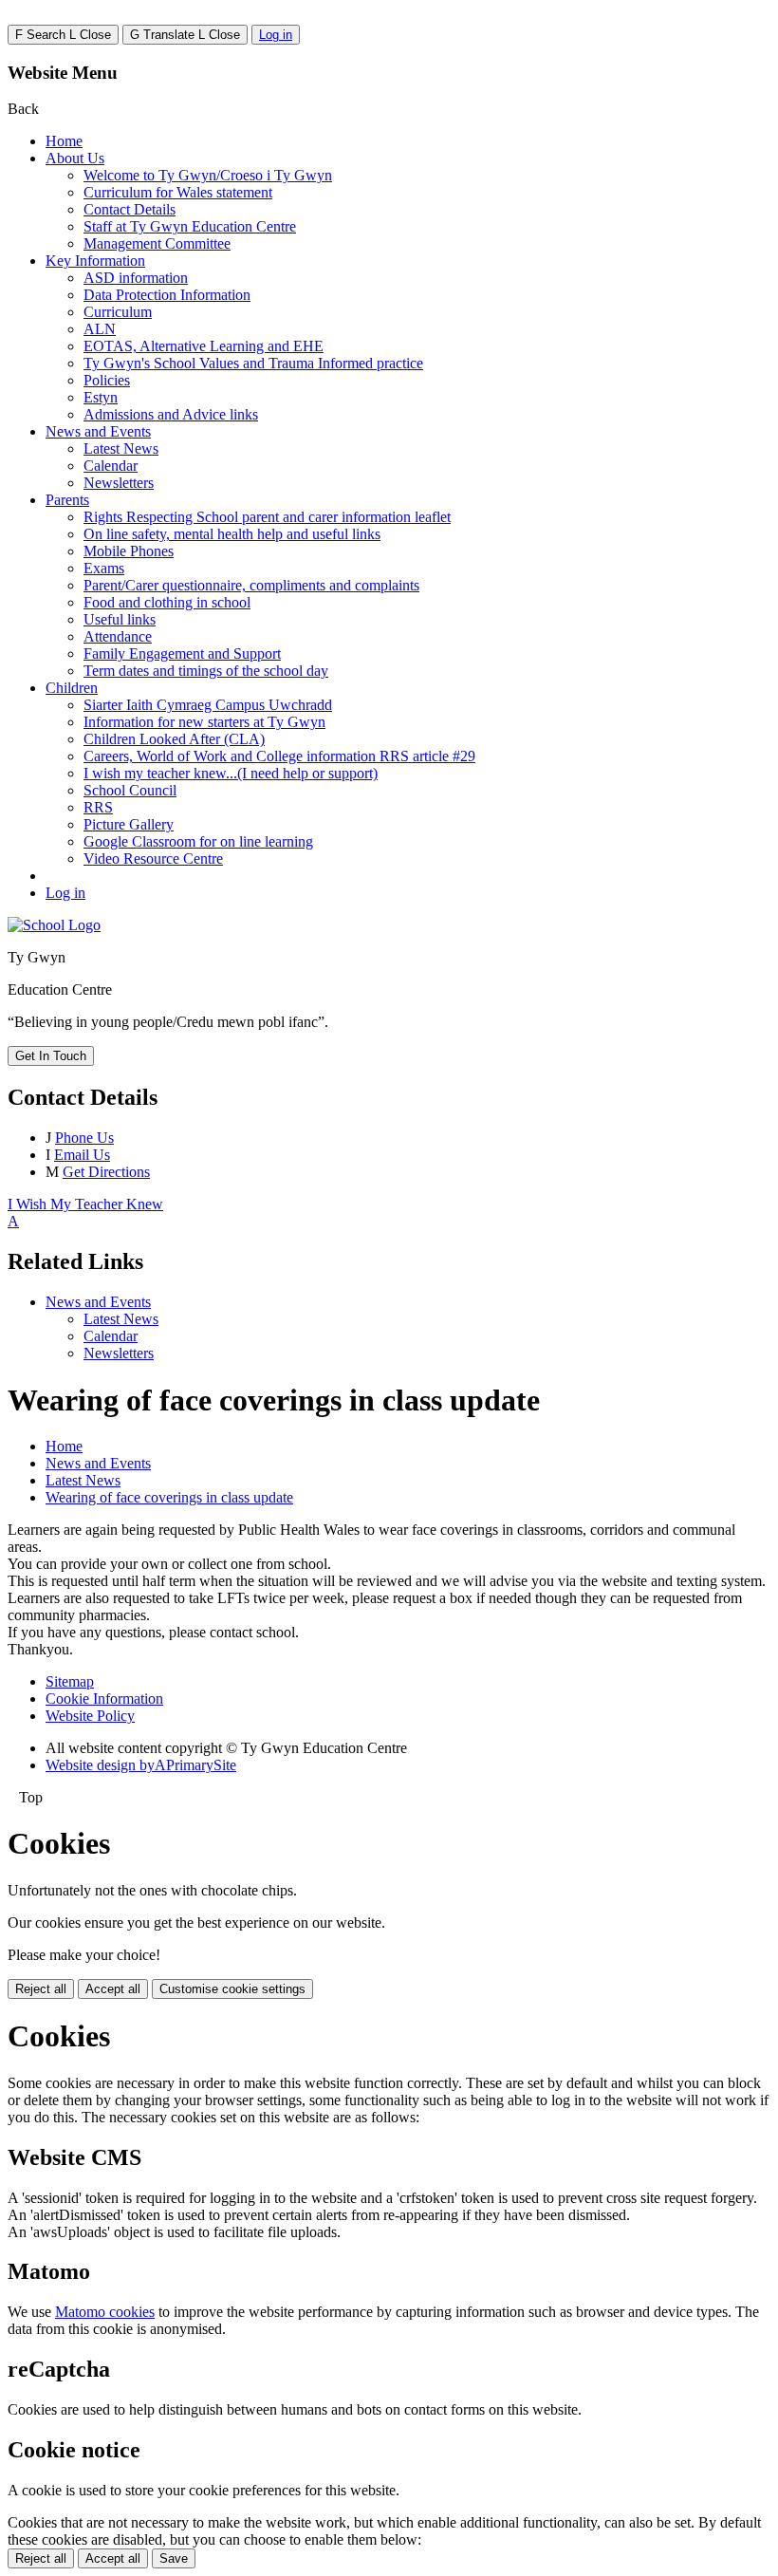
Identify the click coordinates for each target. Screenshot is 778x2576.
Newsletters (119, 483)
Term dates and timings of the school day (206, 671)
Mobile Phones (129, 551)
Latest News (121, 448)
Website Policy (90, 1716)
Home (64, 141)
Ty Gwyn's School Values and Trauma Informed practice (253, 363)
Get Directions (106, 1172)
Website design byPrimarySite (141, 1765)
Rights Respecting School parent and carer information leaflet (267, 517)
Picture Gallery (129, 824)
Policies (107, 380)
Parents (67, 500)
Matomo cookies (105, 2312)
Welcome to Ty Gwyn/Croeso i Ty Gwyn (208, 175)
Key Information (95, 261)
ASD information (136, 278)
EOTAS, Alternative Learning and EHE (204, 346)
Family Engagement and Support (182, 653)
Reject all (41, 1989)
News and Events (98, 431)
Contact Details (130, 209)
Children (72, 688)
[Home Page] (54, 925)
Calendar (111, 466)
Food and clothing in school (167, 602)
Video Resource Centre (153, 859)
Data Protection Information (167, 295)
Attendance (118, 636)
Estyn (101, 397)
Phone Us (84, 1138)
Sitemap (70, 1681)
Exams (104, 568)
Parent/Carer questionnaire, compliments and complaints (251, 585)
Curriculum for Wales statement (178, 192)
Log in (276, 35)
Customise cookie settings (232, 1989)
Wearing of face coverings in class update (169, 1497)
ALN (100, 329)
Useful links (120, 619)
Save (174, 2558)
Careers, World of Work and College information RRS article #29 (279, 756)
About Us (75, 158)
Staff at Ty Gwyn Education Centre (190, 226)
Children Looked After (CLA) (174, 739)
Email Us (82, 1155)
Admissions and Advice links (171, 414)
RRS (98, 807)
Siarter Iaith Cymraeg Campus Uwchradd (208, 705)
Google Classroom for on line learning (198, 841)
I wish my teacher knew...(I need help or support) (231, 773)
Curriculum (118, 312)
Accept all (113, 1989)
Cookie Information (104, 1699)
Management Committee (157, 243)
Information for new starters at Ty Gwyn (204, 722)
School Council (130, 790)
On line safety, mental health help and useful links (232, 534)
